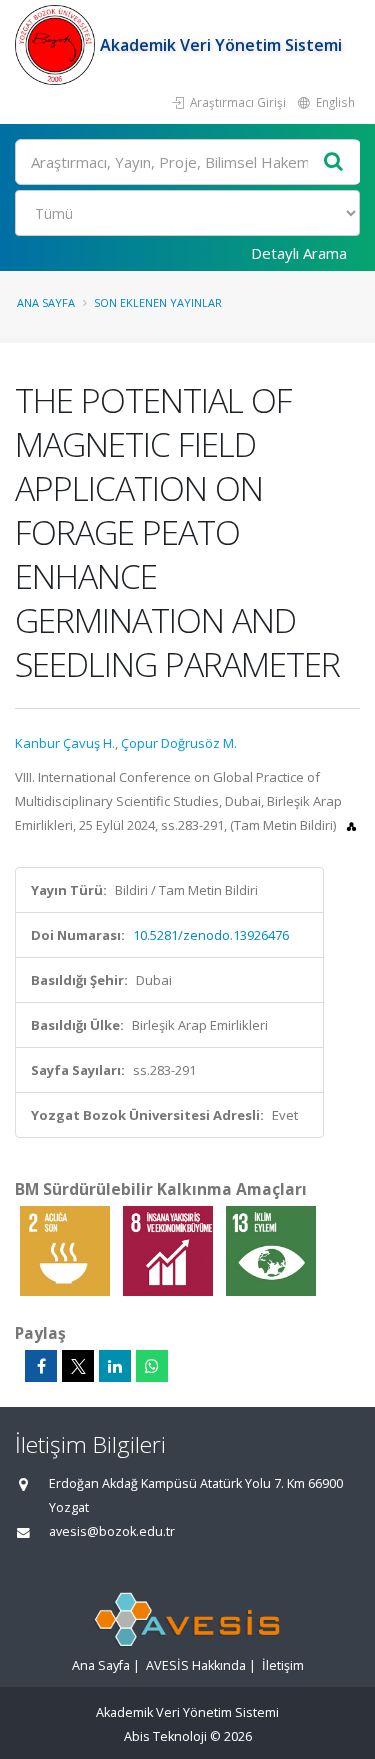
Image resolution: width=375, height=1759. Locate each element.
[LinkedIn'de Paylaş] (115, 1366)
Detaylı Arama (299, 253)
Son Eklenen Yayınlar (158, 302)
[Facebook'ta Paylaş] (41, 1366)
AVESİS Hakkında (196, 1665)
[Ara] (334, 162)
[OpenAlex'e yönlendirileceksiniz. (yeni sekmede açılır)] (351, 825)
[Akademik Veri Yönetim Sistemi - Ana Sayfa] (57, 45)
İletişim (283, 1665)
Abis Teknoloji (165, 1736)
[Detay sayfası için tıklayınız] (66, 1250)
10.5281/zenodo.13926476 (211, 935)
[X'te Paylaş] (78, 1366)
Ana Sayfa (46, 302)
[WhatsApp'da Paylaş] (152, 1366)
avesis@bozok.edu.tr (112, 1531)
